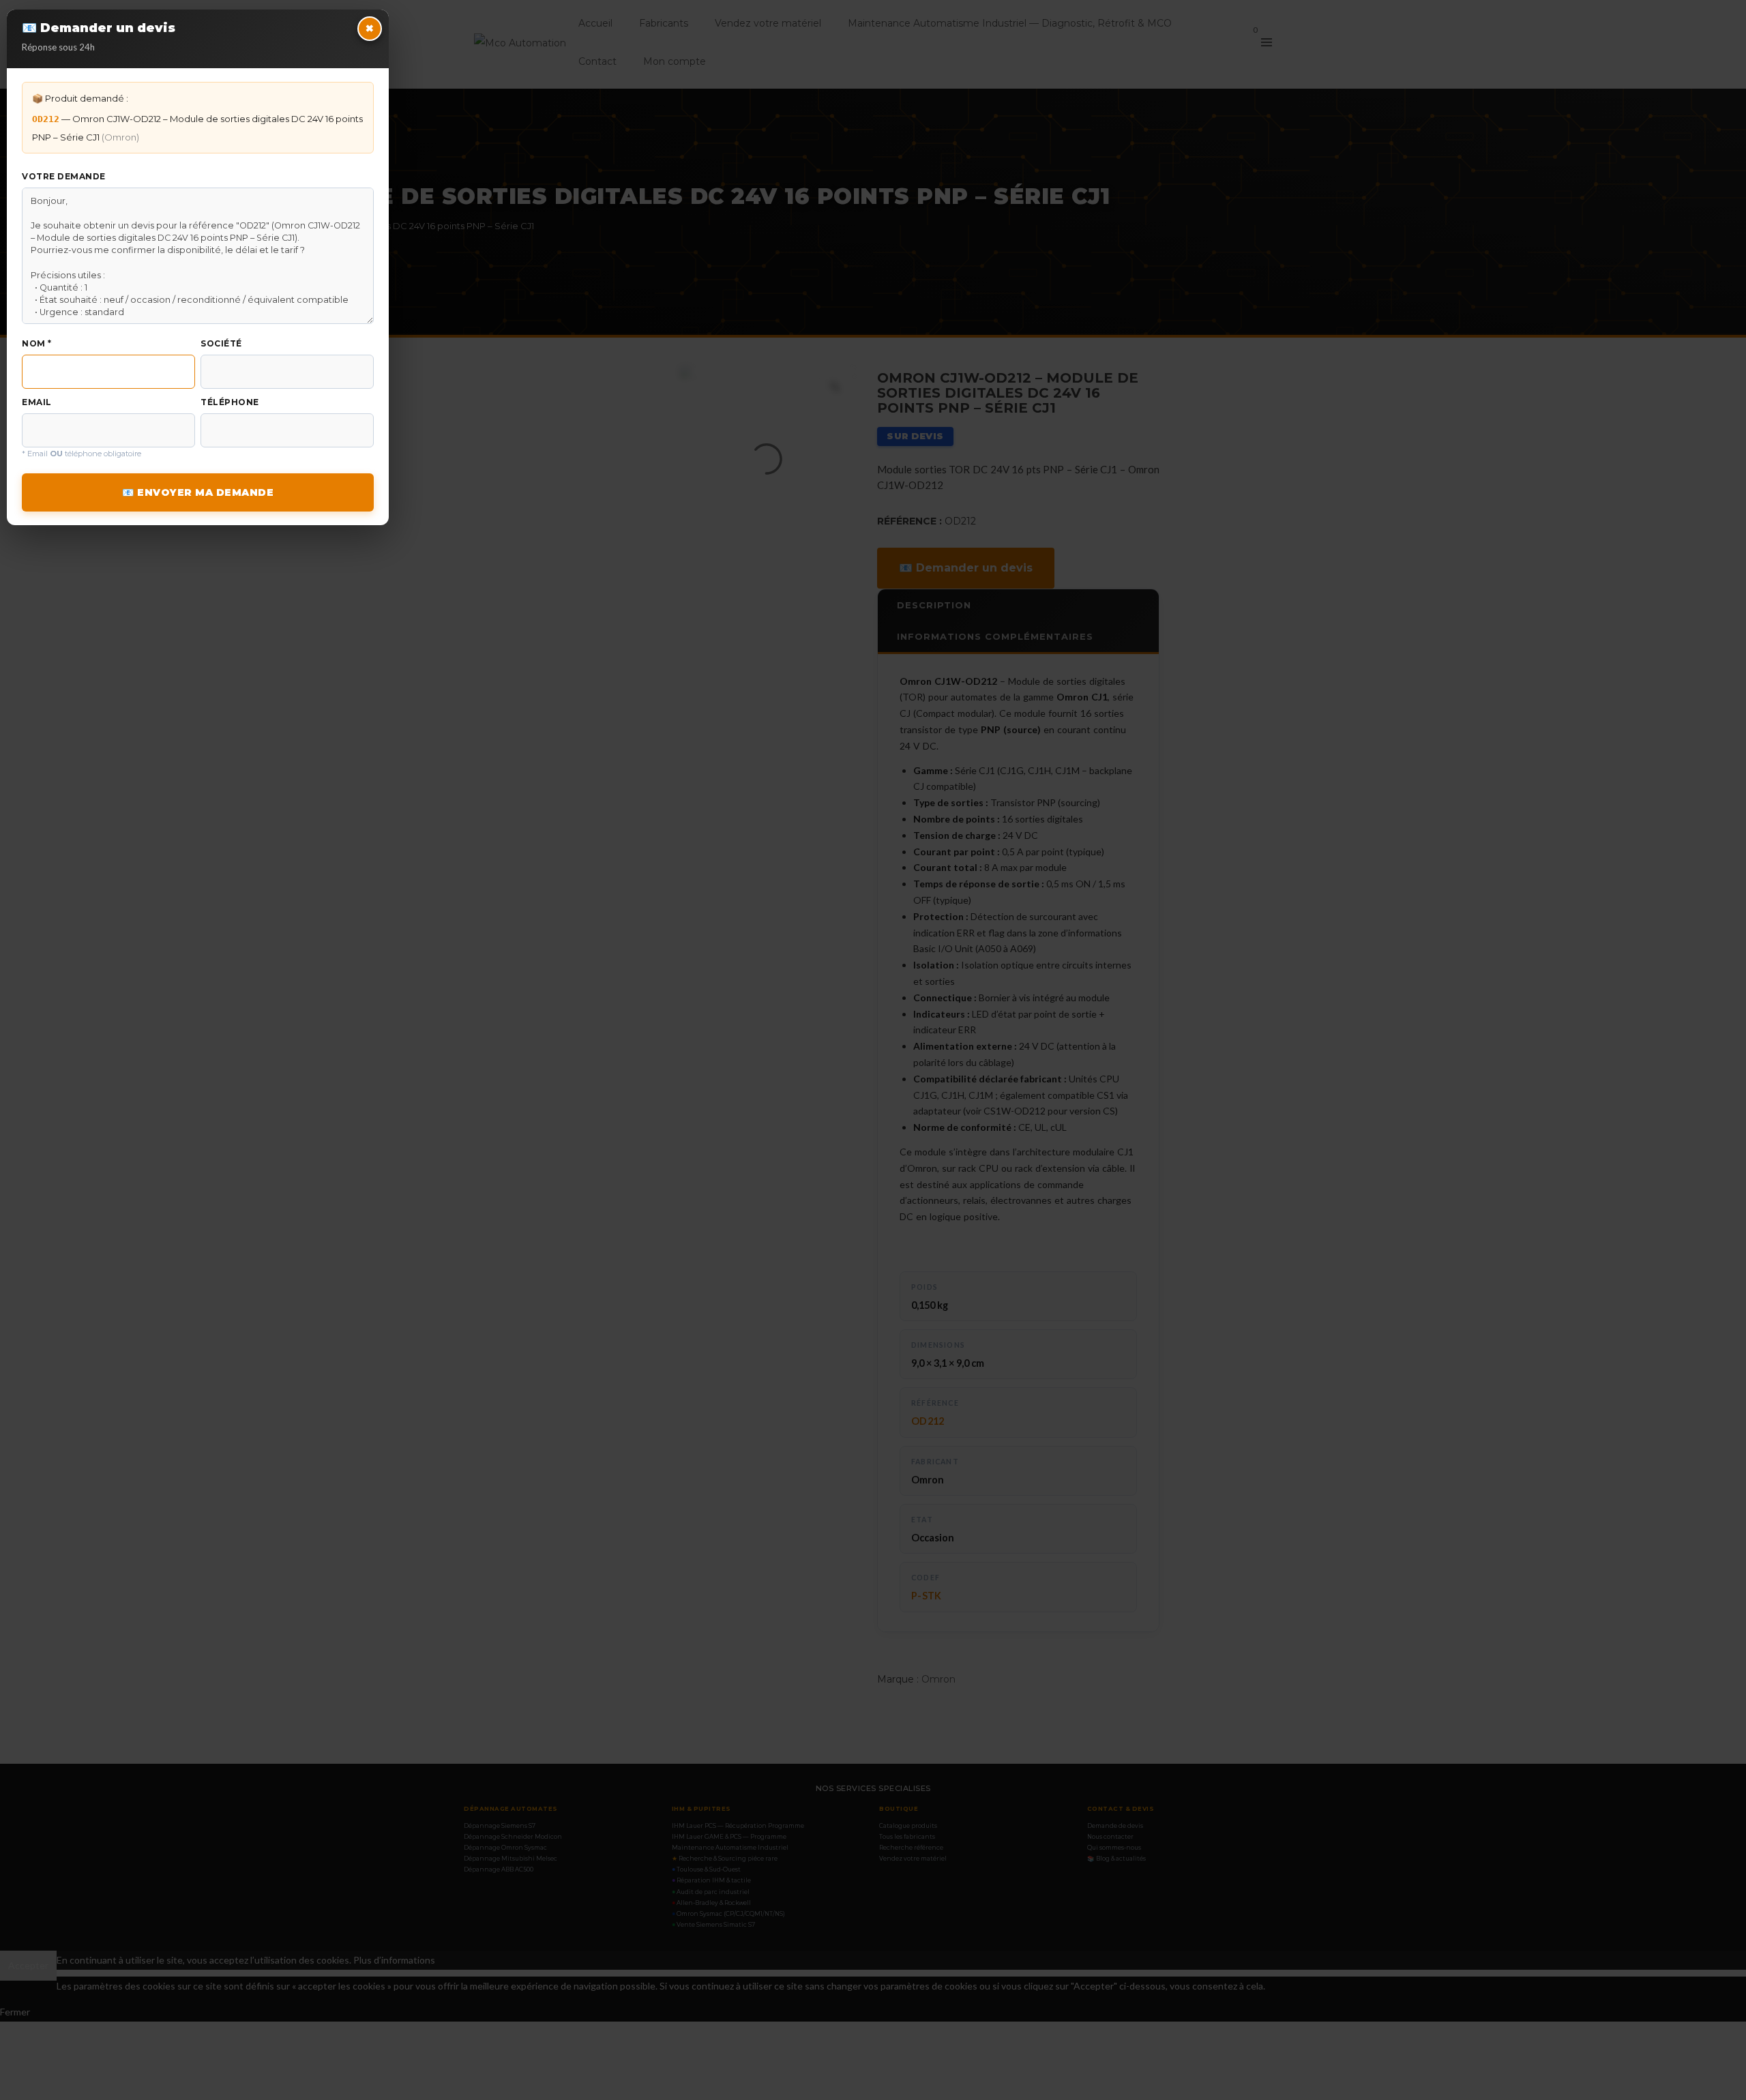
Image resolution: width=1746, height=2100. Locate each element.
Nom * (37, 343)
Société (221, 343)
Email (37, 402)
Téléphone (230, 402)
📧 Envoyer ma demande (198, 492)
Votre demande (64, 176)
